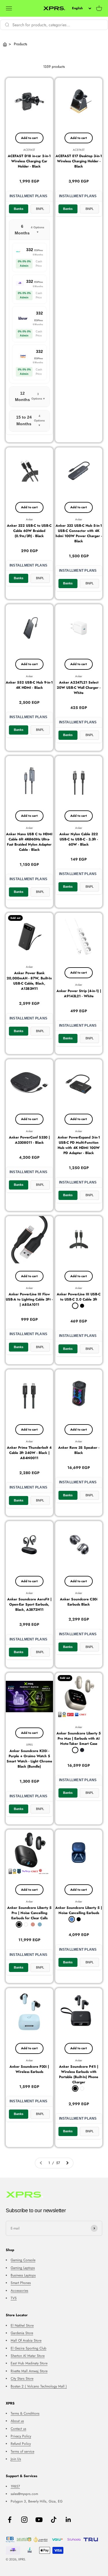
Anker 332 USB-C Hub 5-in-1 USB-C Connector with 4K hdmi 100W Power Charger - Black (79, 533)
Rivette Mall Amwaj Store (29, 2371)
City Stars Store (22, 2379)
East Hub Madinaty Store (29, 2363)
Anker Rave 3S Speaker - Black (79, 1450)
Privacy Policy (21, 2436)
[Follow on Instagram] (24, 2520)
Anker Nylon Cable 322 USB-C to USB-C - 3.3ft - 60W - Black (79, 839)
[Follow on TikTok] (54, 2520)
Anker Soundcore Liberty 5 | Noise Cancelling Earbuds (79, 1910)
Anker (29, 519)
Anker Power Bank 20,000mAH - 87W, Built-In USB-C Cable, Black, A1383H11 (29, 981)
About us (17, 2421)
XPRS (29, 1745)
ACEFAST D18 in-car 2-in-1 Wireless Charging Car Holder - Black (29, 161)
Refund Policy (21, 2444)
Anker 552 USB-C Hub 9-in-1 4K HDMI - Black (29, 685)
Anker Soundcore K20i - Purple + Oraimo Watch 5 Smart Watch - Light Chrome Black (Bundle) (29, 1759)
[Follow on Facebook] (10, 2520)
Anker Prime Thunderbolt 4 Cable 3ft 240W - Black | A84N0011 (29, 1453)
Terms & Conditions (25, 2413)
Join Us (16, 2459)
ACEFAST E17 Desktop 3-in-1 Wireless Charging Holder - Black (79, 161)
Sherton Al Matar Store (28, 2356)
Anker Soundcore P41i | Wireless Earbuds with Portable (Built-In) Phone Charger (79, 2074)
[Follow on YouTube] (39, 2520)
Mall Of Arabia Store (26, 2340)
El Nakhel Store (22, 2325)
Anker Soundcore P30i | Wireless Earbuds (29, 2069)
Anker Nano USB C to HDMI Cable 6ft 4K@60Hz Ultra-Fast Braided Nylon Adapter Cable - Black (29, 842)
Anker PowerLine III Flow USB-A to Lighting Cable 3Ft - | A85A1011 (29, 1299)
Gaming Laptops (23, 2268)
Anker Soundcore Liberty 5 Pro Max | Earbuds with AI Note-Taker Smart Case (79, 1738)
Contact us (18, 2429)
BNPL (40, 209)
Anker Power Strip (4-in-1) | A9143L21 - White (79, 993)
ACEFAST (29, 150)
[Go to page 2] (67, 2163)
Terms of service (22, 2451)
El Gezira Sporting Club (29, 2348)
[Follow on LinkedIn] (68, 2520)
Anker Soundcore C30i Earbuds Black (79, 1602)
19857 (15, 2486)
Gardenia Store (22, 2333)
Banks (19, 209)
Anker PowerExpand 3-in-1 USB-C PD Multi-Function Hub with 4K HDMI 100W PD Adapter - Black (79, 1145)
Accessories (19, 2291)
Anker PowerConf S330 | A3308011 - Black (29, 1140)
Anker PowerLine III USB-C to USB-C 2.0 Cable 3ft (79, 1297)
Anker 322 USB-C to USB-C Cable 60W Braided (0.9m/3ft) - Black (29, 531)
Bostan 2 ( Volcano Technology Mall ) (39, 2386)
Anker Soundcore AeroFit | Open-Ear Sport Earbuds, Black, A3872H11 (29, 1604)
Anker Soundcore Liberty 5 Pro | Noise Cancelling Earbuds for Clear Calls (29, 1913)
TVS (14, 2298)
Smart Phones (21, 2283)
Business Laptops (23, 2275)
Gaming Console (23, 2260)
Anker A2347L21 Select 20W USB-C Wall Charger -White (79, 688)
